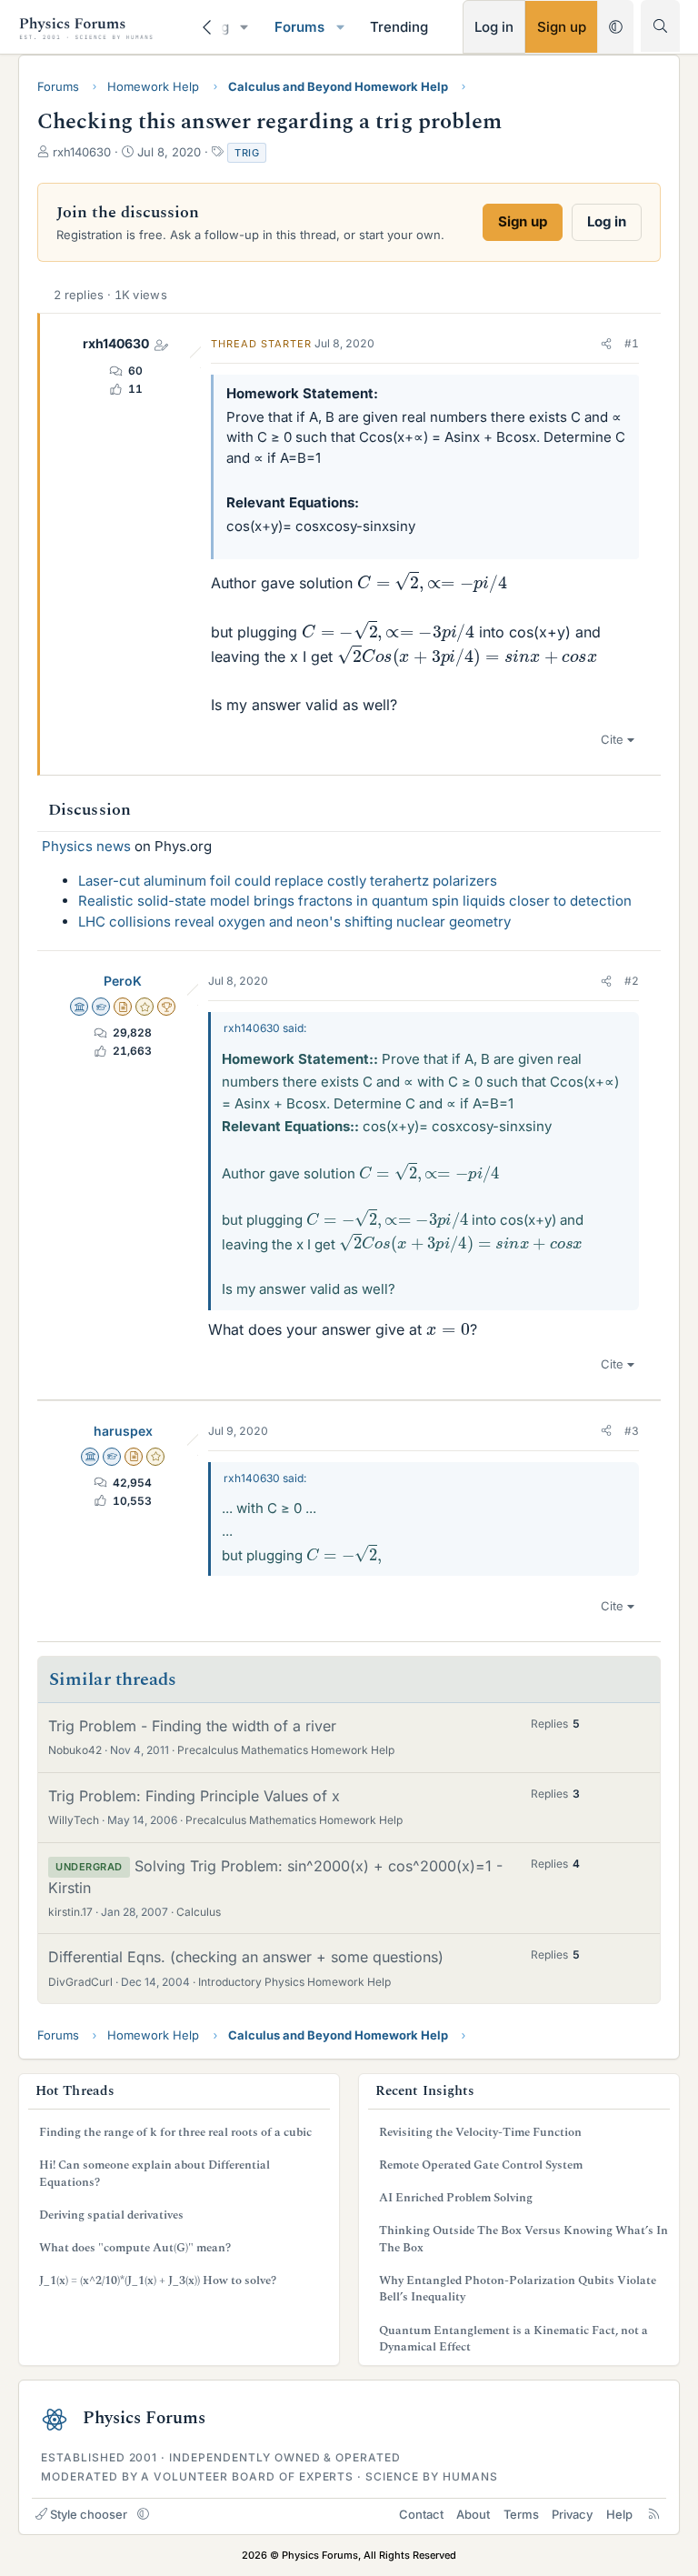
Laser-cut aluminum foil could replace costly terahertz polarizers (288, 881)
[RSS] (654, 2514)
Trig (247, 153)
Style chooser (89, 2514)
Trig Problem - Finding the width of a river (192, 1726)
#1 (632, 343)
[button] (244, 27)
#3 (632, 1431)
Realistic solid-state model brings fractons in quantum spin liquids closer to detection (355, 901)
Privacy (572, 2514)
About (473, 2514)
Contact (421, 2514)
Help (619, 2514)
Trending (399, 27)
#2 (632, 981)
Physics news (86, 846)
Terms (521, 2514)
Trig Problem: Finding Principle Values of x (194, 1796)
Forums (299, 27)
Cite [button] (612, 739)
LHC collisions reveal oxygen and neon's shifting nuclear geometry (294, 922)
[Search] (660, 26)
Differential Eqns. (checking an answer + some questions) (246, 1957)
